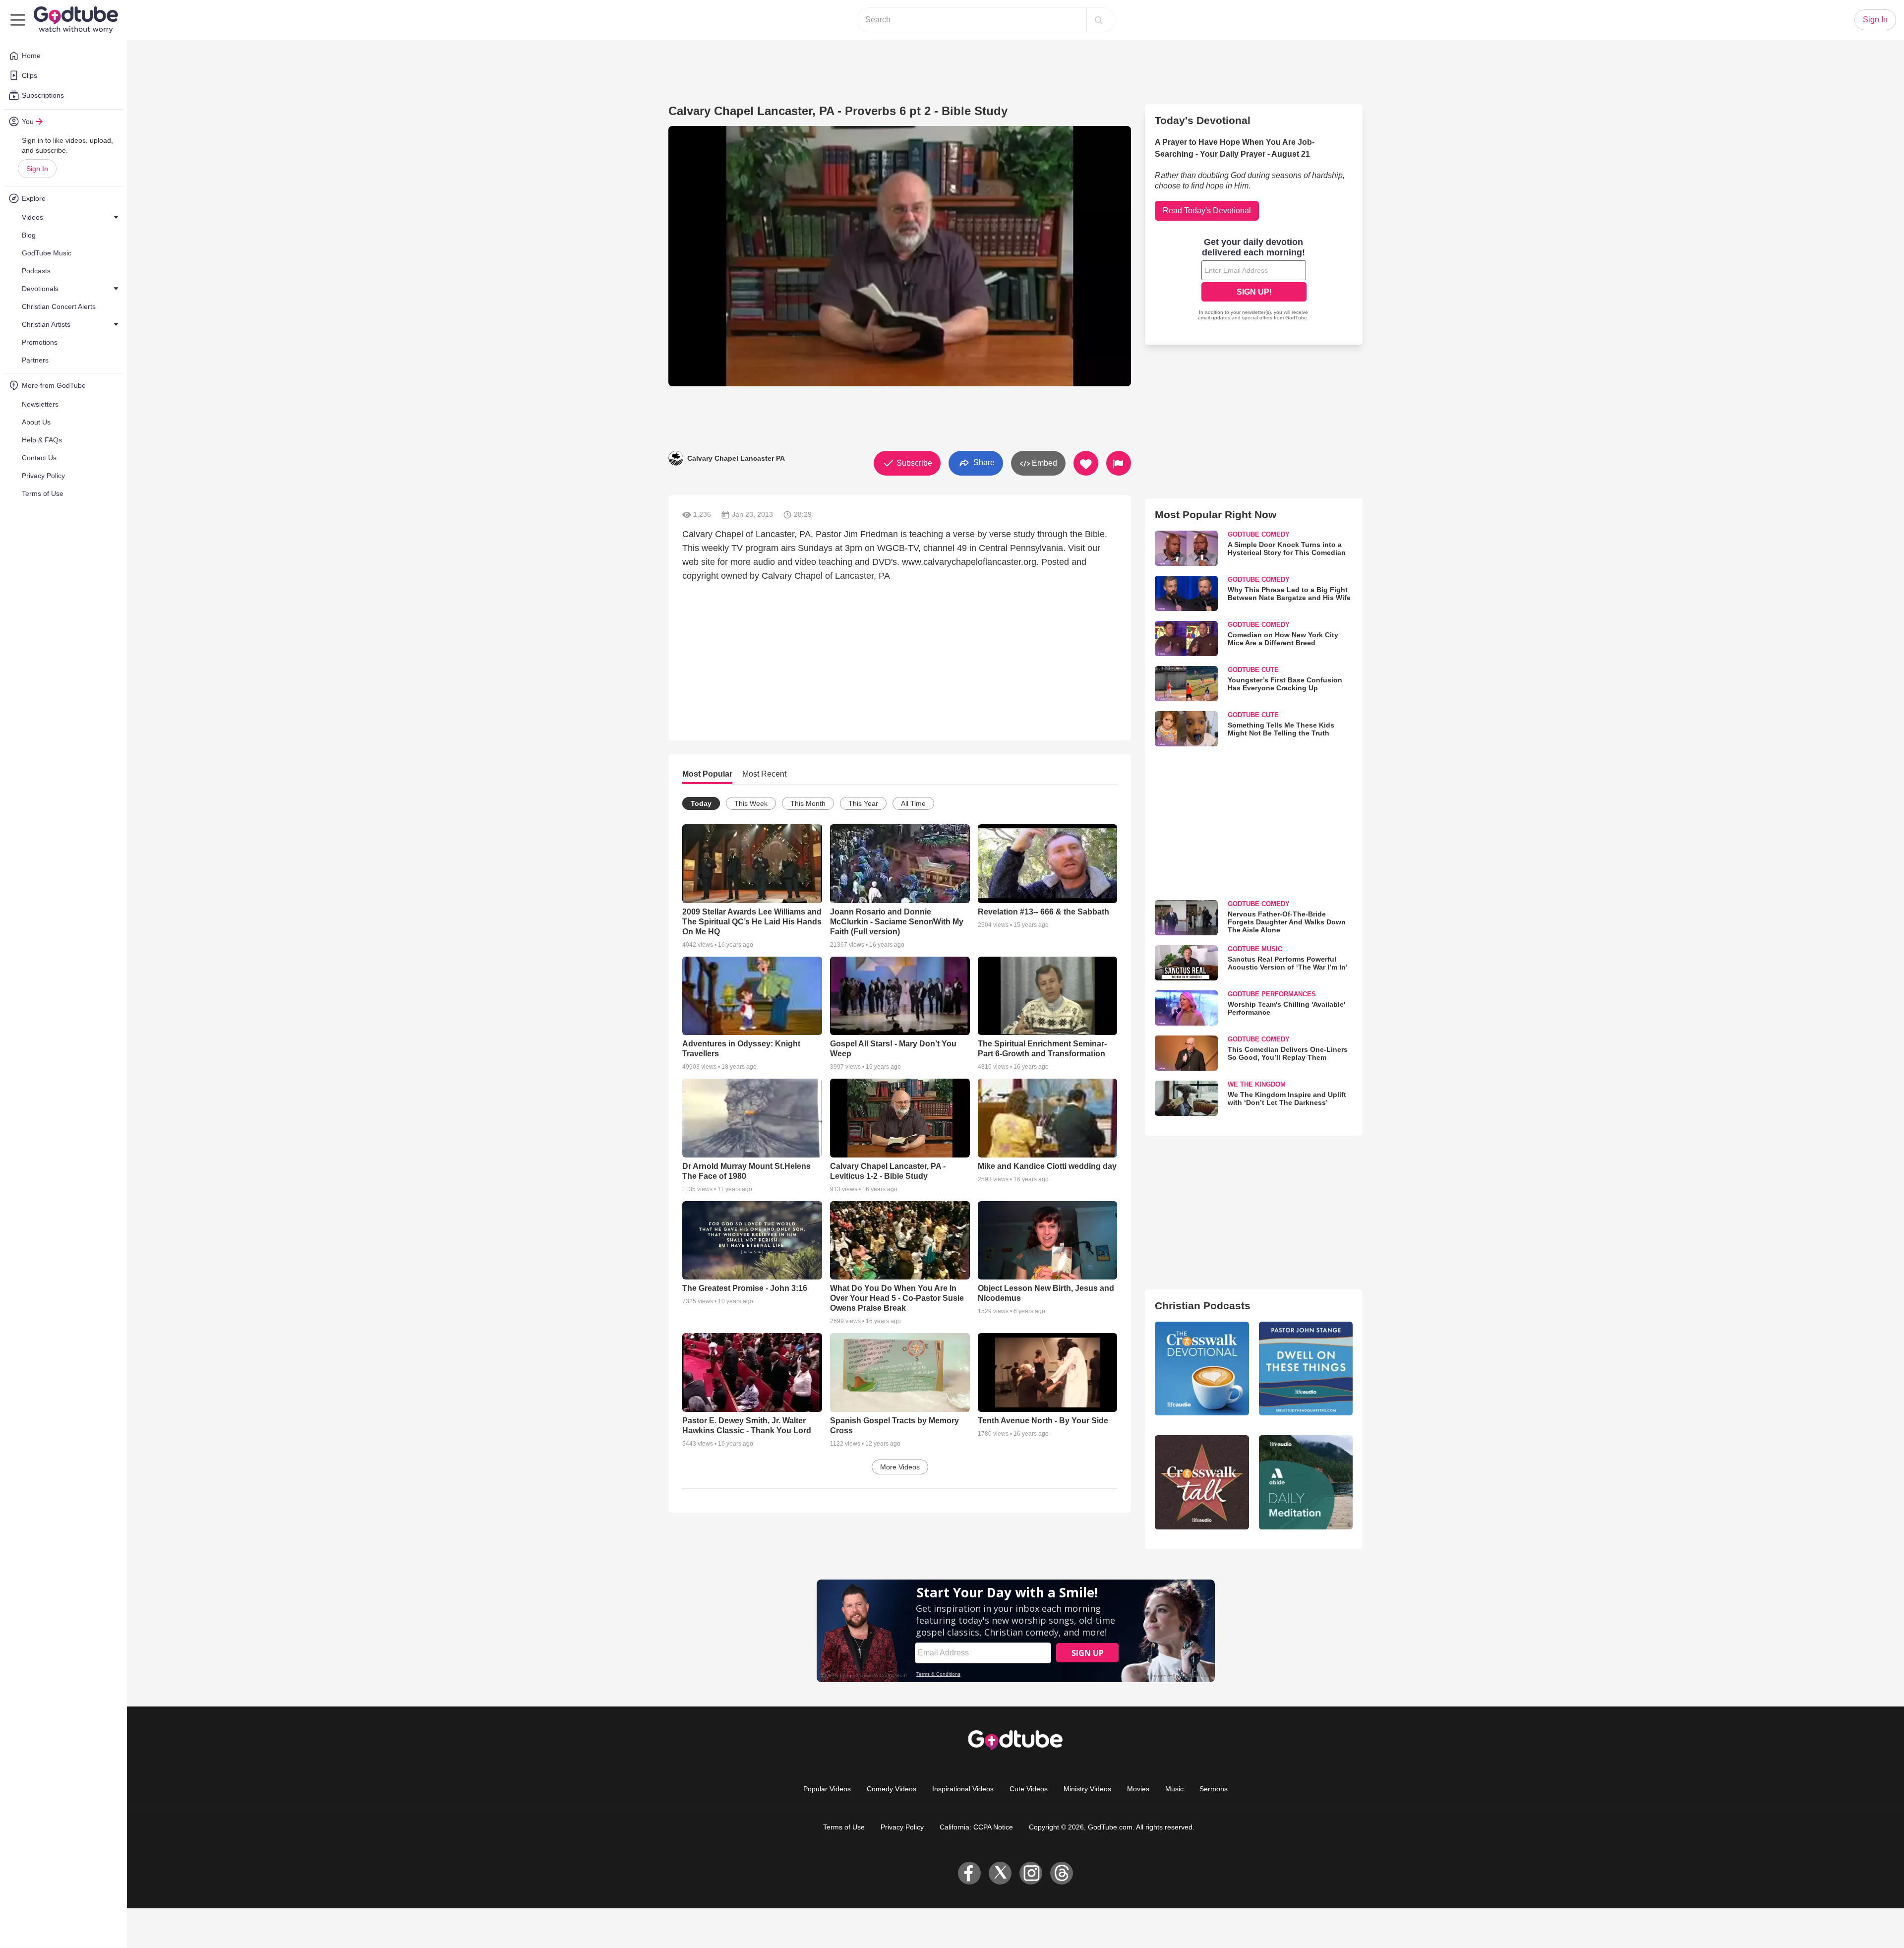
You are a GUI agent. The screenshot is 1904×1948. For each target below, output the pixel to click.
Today (701, 803)
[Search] (1099, 20)
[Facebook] (969, 1873)
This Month (808, 803)
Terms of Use (844, 1827)
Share (983, 462)
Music (1174, 1789)
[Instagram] (1031, 1873)
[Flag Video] (1119, 463)
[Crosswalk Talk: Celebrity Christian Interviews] (1202, 1482)
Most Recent (764, 774)
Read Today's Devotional (1207, 211)
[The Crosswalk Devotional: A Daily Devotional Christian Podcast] (1202, 1369)
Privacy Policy (902, 1827)
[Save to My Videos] (1086, 463)
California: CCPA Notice (976, 1827)
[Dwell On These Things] (1306, 1369)
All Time (913, 803)
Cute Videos (1029, 1789)
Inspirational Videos (963, 1789)
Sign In (37, 169)
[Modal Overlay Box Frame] (1254, 280)
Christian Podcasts (1203, 1306)
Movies (1138, 1789)
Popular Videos (827, 1789)
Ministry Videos (1087, 1789)
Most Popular (707, 774)
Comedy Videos (892, 1789)
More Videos (900, 1467)
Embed (1043, 463)
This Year (863, 803)
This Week (751, 803)
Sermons (1214, 1789)
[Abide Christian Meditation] (1306, 1482)
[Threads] (1062, 1873)
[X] (1000, 1873)
